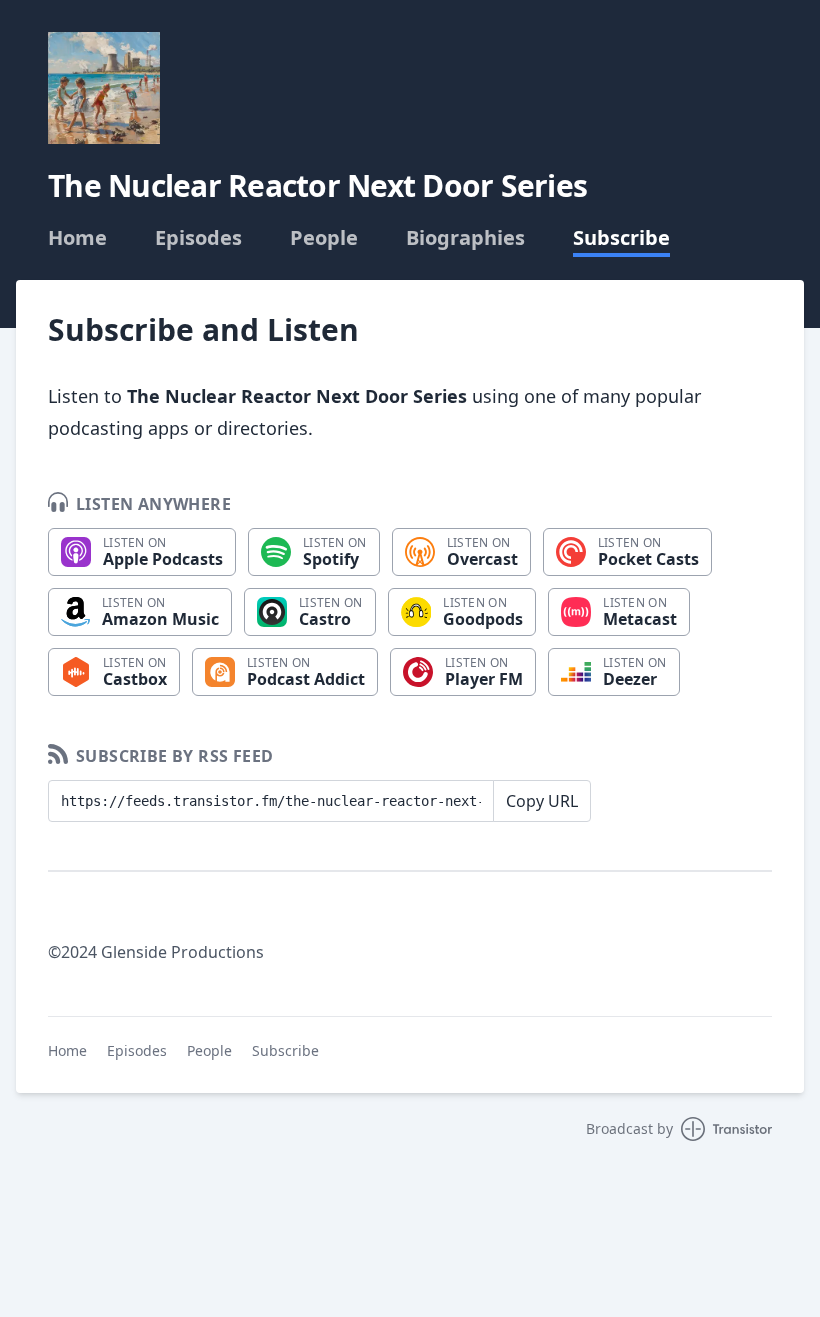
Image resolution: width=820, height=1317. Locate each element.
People (324, 238)
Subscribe (621, 238)
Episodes (198, 238)
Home (77, 238)
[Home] (104, 88)
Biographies (465, 238)
